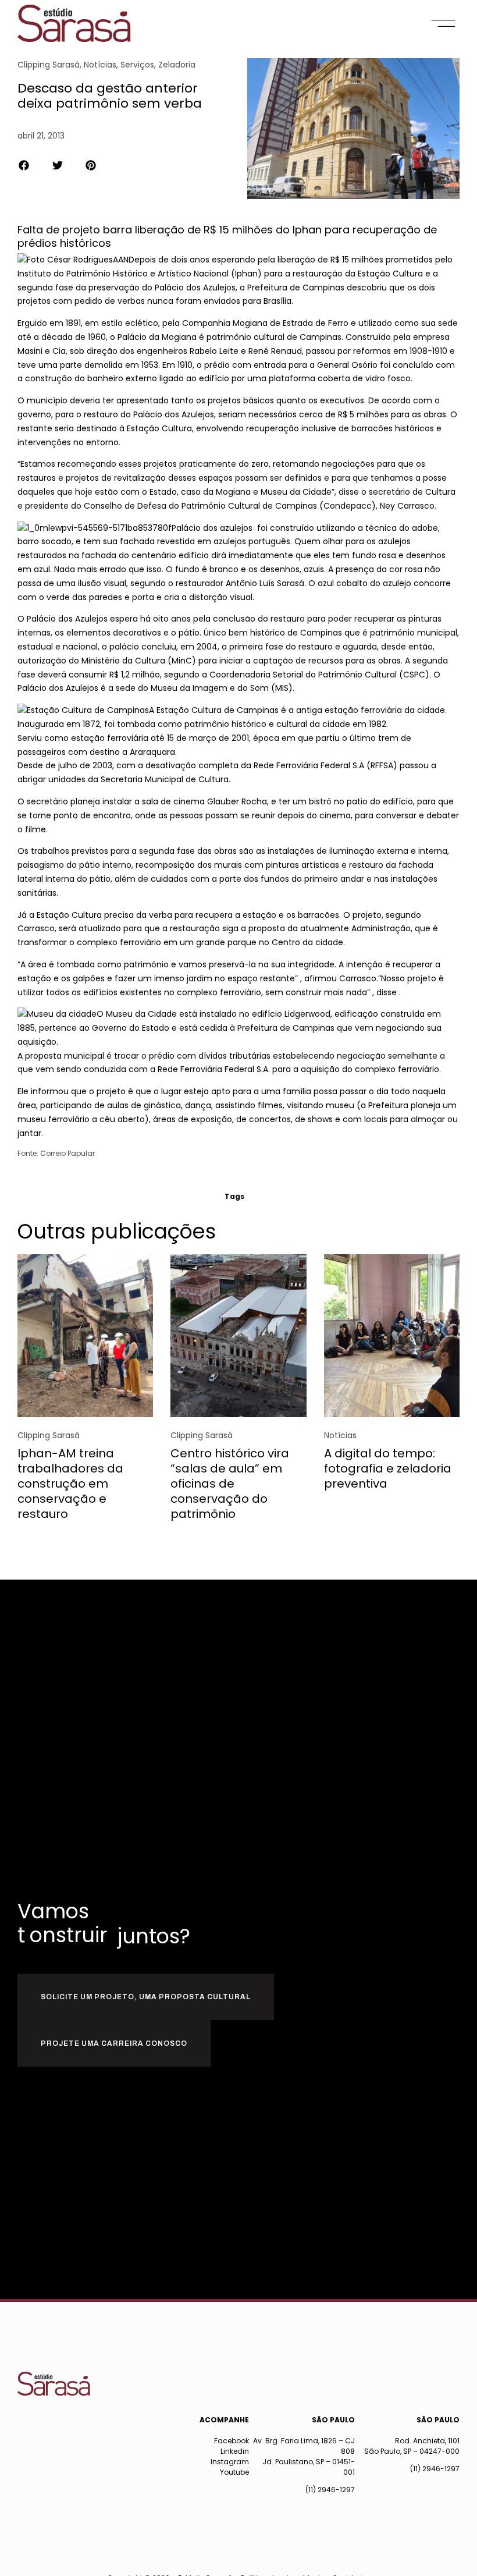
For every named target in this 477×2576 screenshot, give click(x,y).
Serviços (137, 65)
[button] (444, 23)
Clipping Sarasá (49, 65)
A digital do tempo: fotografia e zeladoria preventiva (388, 1468)
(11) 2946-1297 (330, 2490)
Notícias (100, 65)
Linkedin (235, 2451)
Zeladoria (177, 65)
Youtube (234, 2472)
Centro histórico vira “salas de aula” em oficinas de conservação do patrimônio (230, 1484)
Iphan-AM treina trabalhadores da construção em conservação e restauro (70, 1484)
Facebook (232, 2441)
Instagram (230, 2462)
